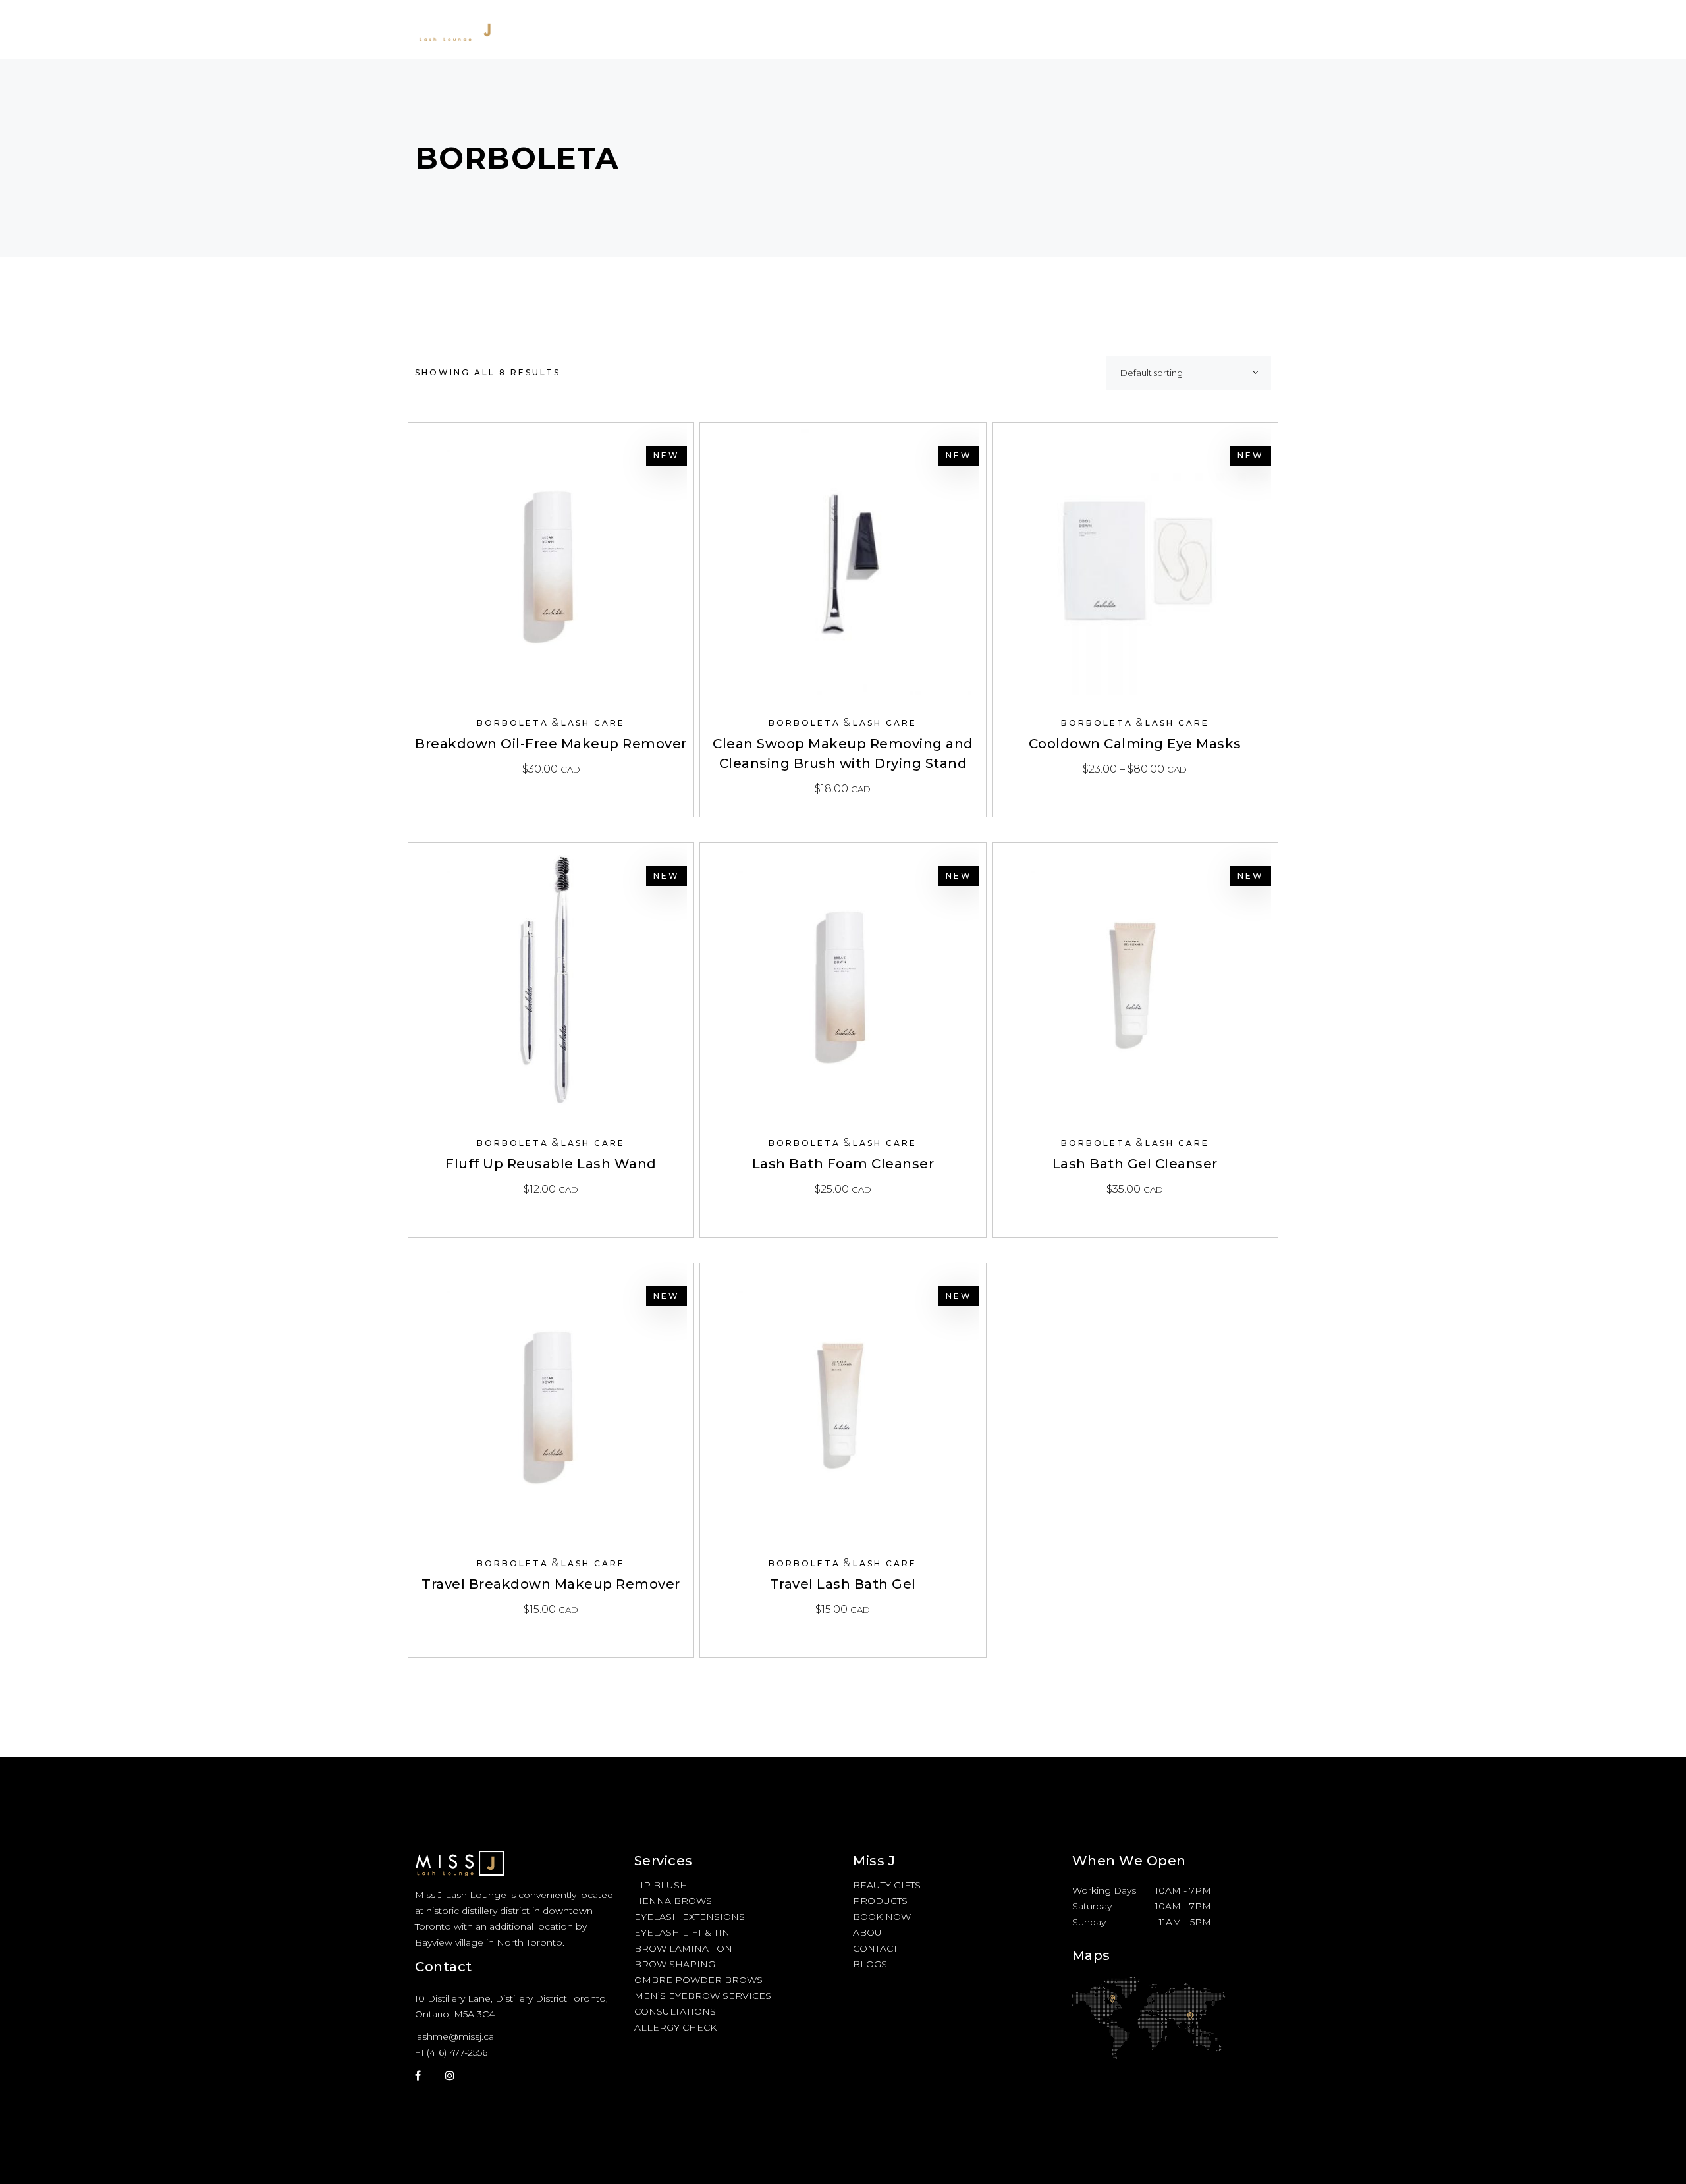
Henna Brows (673, 1901)
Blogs (870, 1964)
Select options (1135, 769)
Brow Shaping (675, 1964)
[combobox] (1189, 373)
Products (880, 1901)
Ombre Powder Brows (698, 1980)
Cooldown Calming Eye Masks (1135, 744)
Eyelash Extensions (690, 1917)
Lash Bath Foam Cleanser (843, 1164)
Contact (875, 1948)
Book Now (882, 1917)
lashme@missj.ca (454, 2036)
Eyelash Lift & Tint (684, 1932)
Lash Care (593, 723)
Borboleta (513, 723)
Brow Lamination (683, 1948)
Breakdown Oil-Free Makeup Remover (551, 744)
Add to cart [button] (551, 769)
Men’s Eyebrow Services (703, 1996)
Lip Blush (661, 1885)
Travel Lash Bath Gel (843, 1584)
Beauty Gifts (887, 1885)
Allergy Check (675, 2027)
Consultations (675, 2011)
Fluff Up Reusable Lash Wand (551, 1164)
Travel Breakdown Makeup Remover (551, 1584)
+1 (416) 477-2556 (451, 2052)
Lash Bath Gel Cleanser (1135, 1164)
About (870, 1932)
